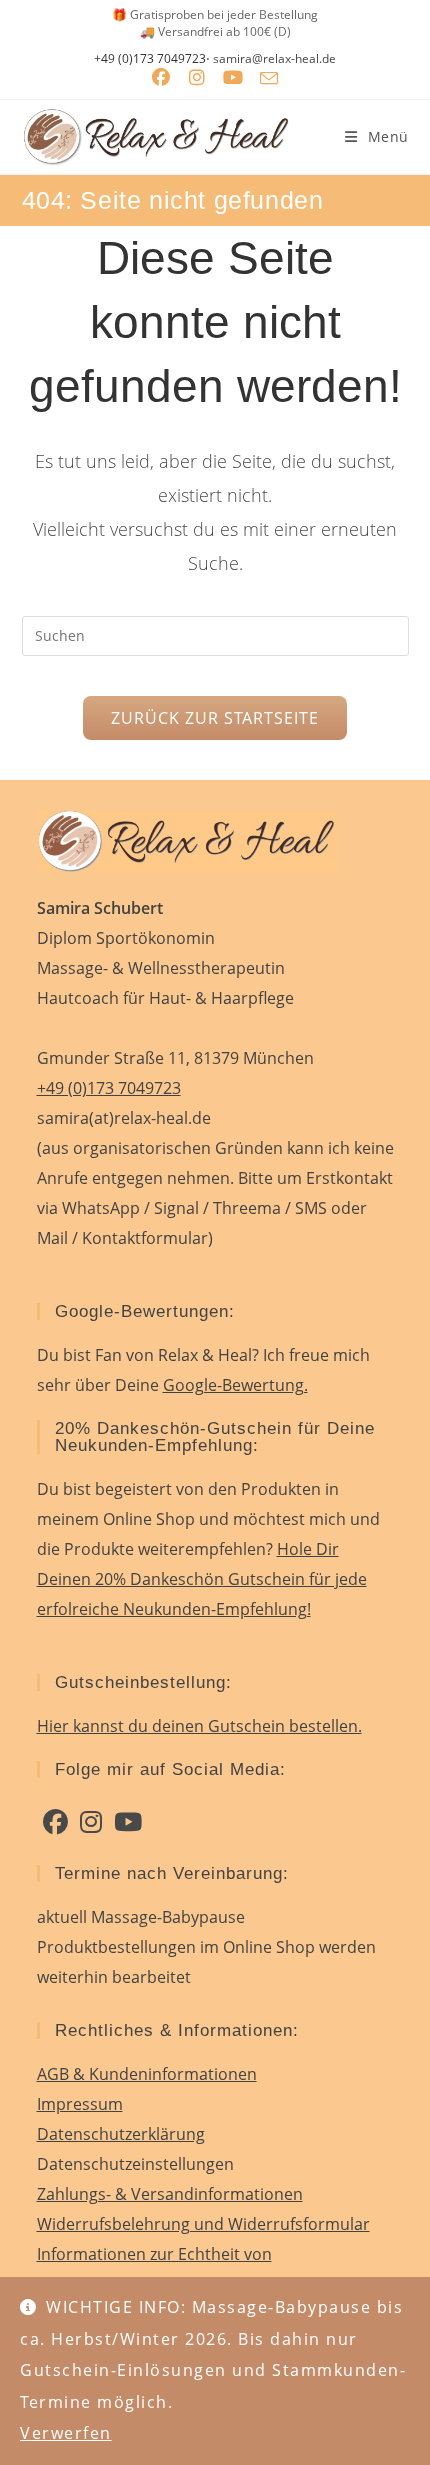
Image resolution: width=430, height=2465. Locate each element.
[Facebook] (55, 1822)
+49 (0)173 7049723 (150, 59)
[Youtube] (128, 1822)
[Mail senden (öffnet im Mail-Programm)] (269, 78)
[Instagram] (91, 1822)
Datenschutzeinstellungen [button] (135, 2164)
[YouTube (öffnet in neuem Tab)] (233, 78)
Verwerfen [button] (66, 2433)
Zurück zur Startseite (214, 718)
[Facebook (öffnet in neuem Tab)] (161, 78)
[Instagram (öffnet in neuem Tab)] (197, 78)
